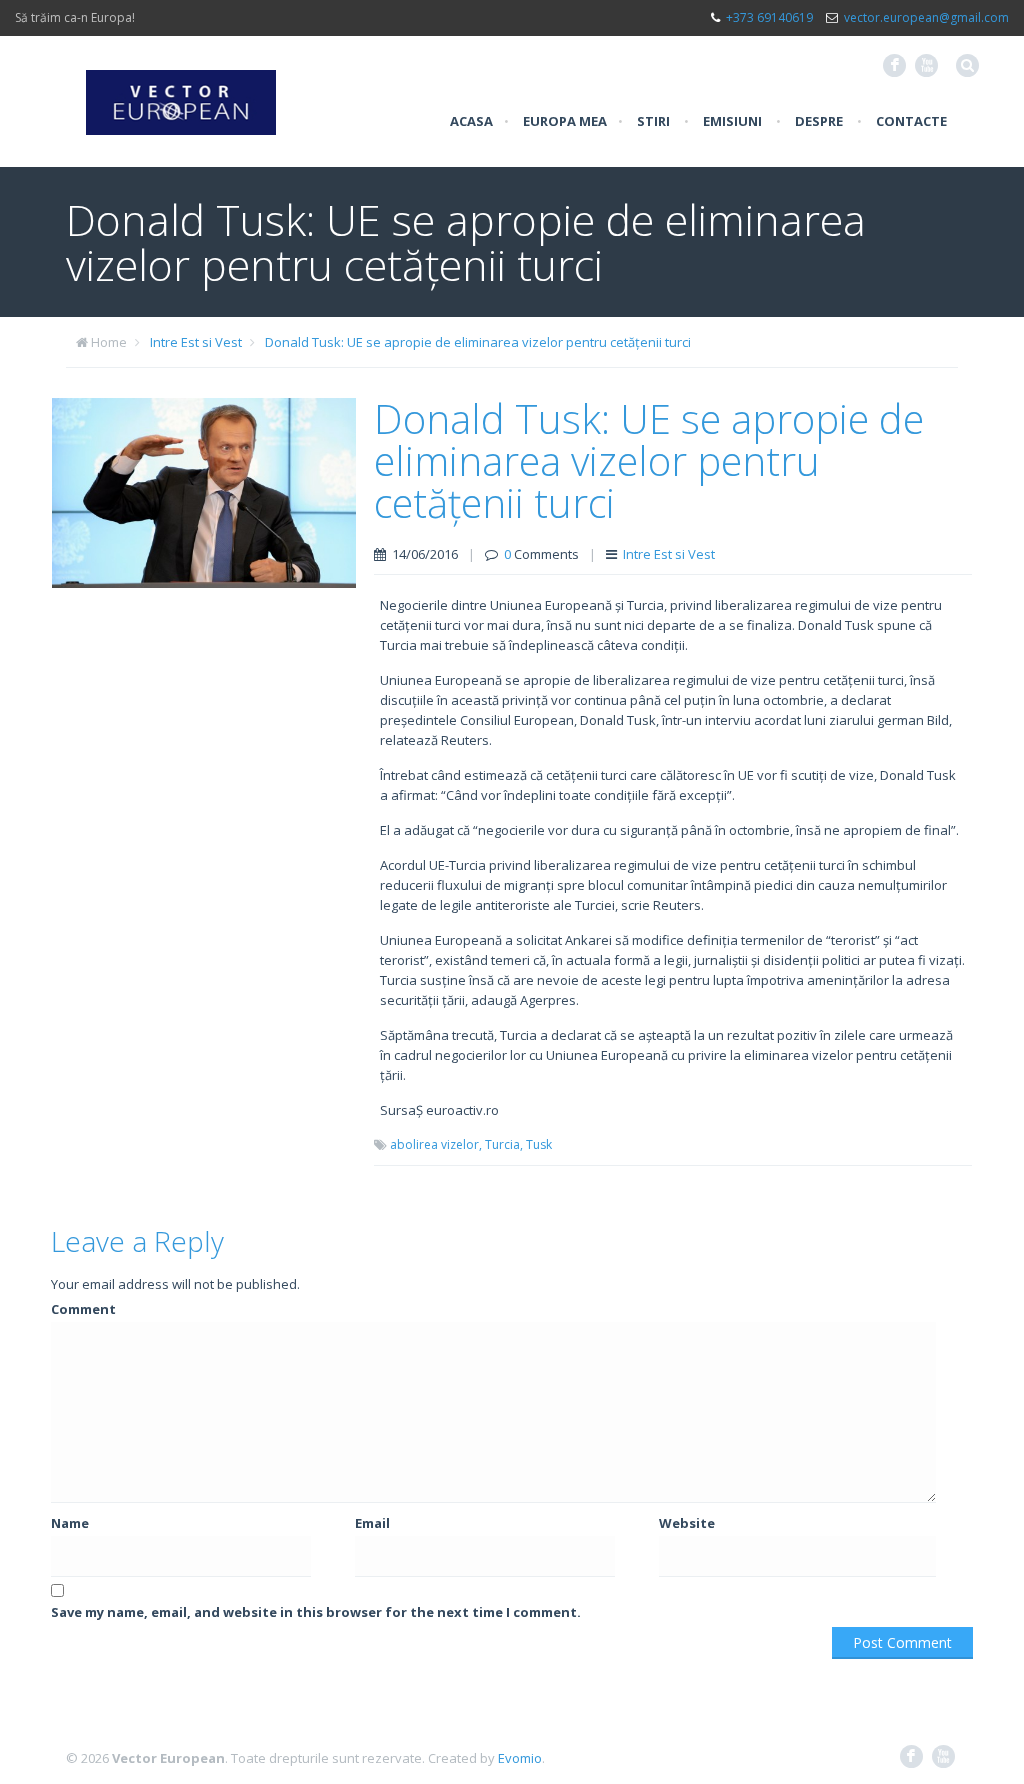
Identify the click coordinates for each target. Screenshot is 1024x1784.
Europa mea (565, 121)
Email (372, 1523)
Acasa (471, 121)
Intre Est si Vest (196, 342)
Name (70, 1523)
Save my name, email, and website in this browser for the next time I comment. (316, 1612)
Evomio (520, 1758)
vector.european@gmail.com (926, 17)
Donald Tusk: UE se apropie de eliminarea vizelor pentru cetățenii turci (478, 342)
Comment (83, 1309)
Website (687, 1523)
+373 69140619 (769, 17)
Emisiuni (732, 121)
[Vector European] (181, 91)
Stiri (653, 121)
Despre (819, 121)
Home (109, 342)
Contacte (911, 121)
